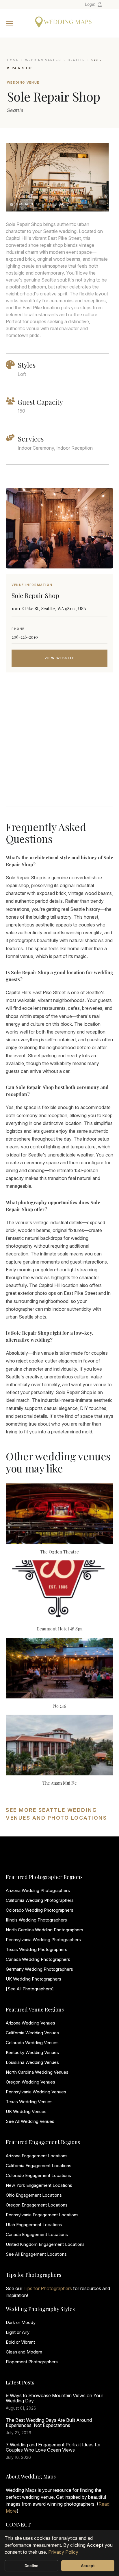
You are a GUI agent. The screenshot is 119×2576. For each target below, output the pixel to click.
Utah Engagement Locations (34, 2225)
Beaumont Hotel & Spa (60, 1629)
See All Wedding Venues (30, 2121)
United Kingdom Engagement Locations (45, 2244)
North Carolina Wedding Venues (37, 2072)
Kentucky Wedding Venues (32, 2052)
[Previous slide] (16, 177)
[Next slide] (99, 177)
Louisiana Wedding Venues (32, 2062)
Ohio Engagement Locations (34, 2195)
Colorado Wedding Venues (32, 2043)
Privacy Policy (63, 2552)
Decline (32, 2566)
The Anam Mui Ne (60, 1783)
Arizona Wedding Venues (30, 2023)
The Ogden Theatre (59, 1552)
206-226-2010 (25, 637)
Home (13, 60)
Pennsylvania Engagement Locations (42, 2215)
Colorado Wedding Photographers (40, 1910)
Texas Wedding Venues (29, 2102)
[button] (49, 205)
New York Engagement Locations (39, 2185)
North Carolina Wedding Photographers (44, 1930)
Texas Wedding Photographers (37, 1949)
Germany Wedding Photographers (39, 1969)
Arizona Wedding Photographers (38, 1890)
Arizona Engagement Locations (37, 2156)
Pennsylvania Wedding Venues (36, 2092)
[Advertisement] (59, 746)
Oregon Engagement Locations (37, 2205)
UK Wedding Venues (26, 2111)
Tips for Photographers (48, 2288)
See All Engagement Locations (36, 2254)
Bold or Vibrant (20, 2342)
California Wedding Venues (32, 2033)
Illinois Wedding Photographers (36, 1920)
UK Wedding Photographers (34, 1979)
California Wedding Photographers (40, 1900)
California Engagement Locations (39, 2166)
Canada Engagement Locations (37, 2234)
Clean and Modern (24, 2352)
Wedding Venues (43, 60)
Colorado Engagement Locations (38, 2175)
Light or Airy (18, 2332)
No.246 (60, 1706)
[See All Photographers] (30, 1989)
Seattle (76, 60)
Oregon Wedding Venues (30, 2082)
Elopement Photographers (32, 2362)
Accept (88, 2566)
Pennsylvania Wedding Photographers (43, 1940)
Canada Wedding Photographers (38, 1959)
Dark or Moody (21, 2322)
